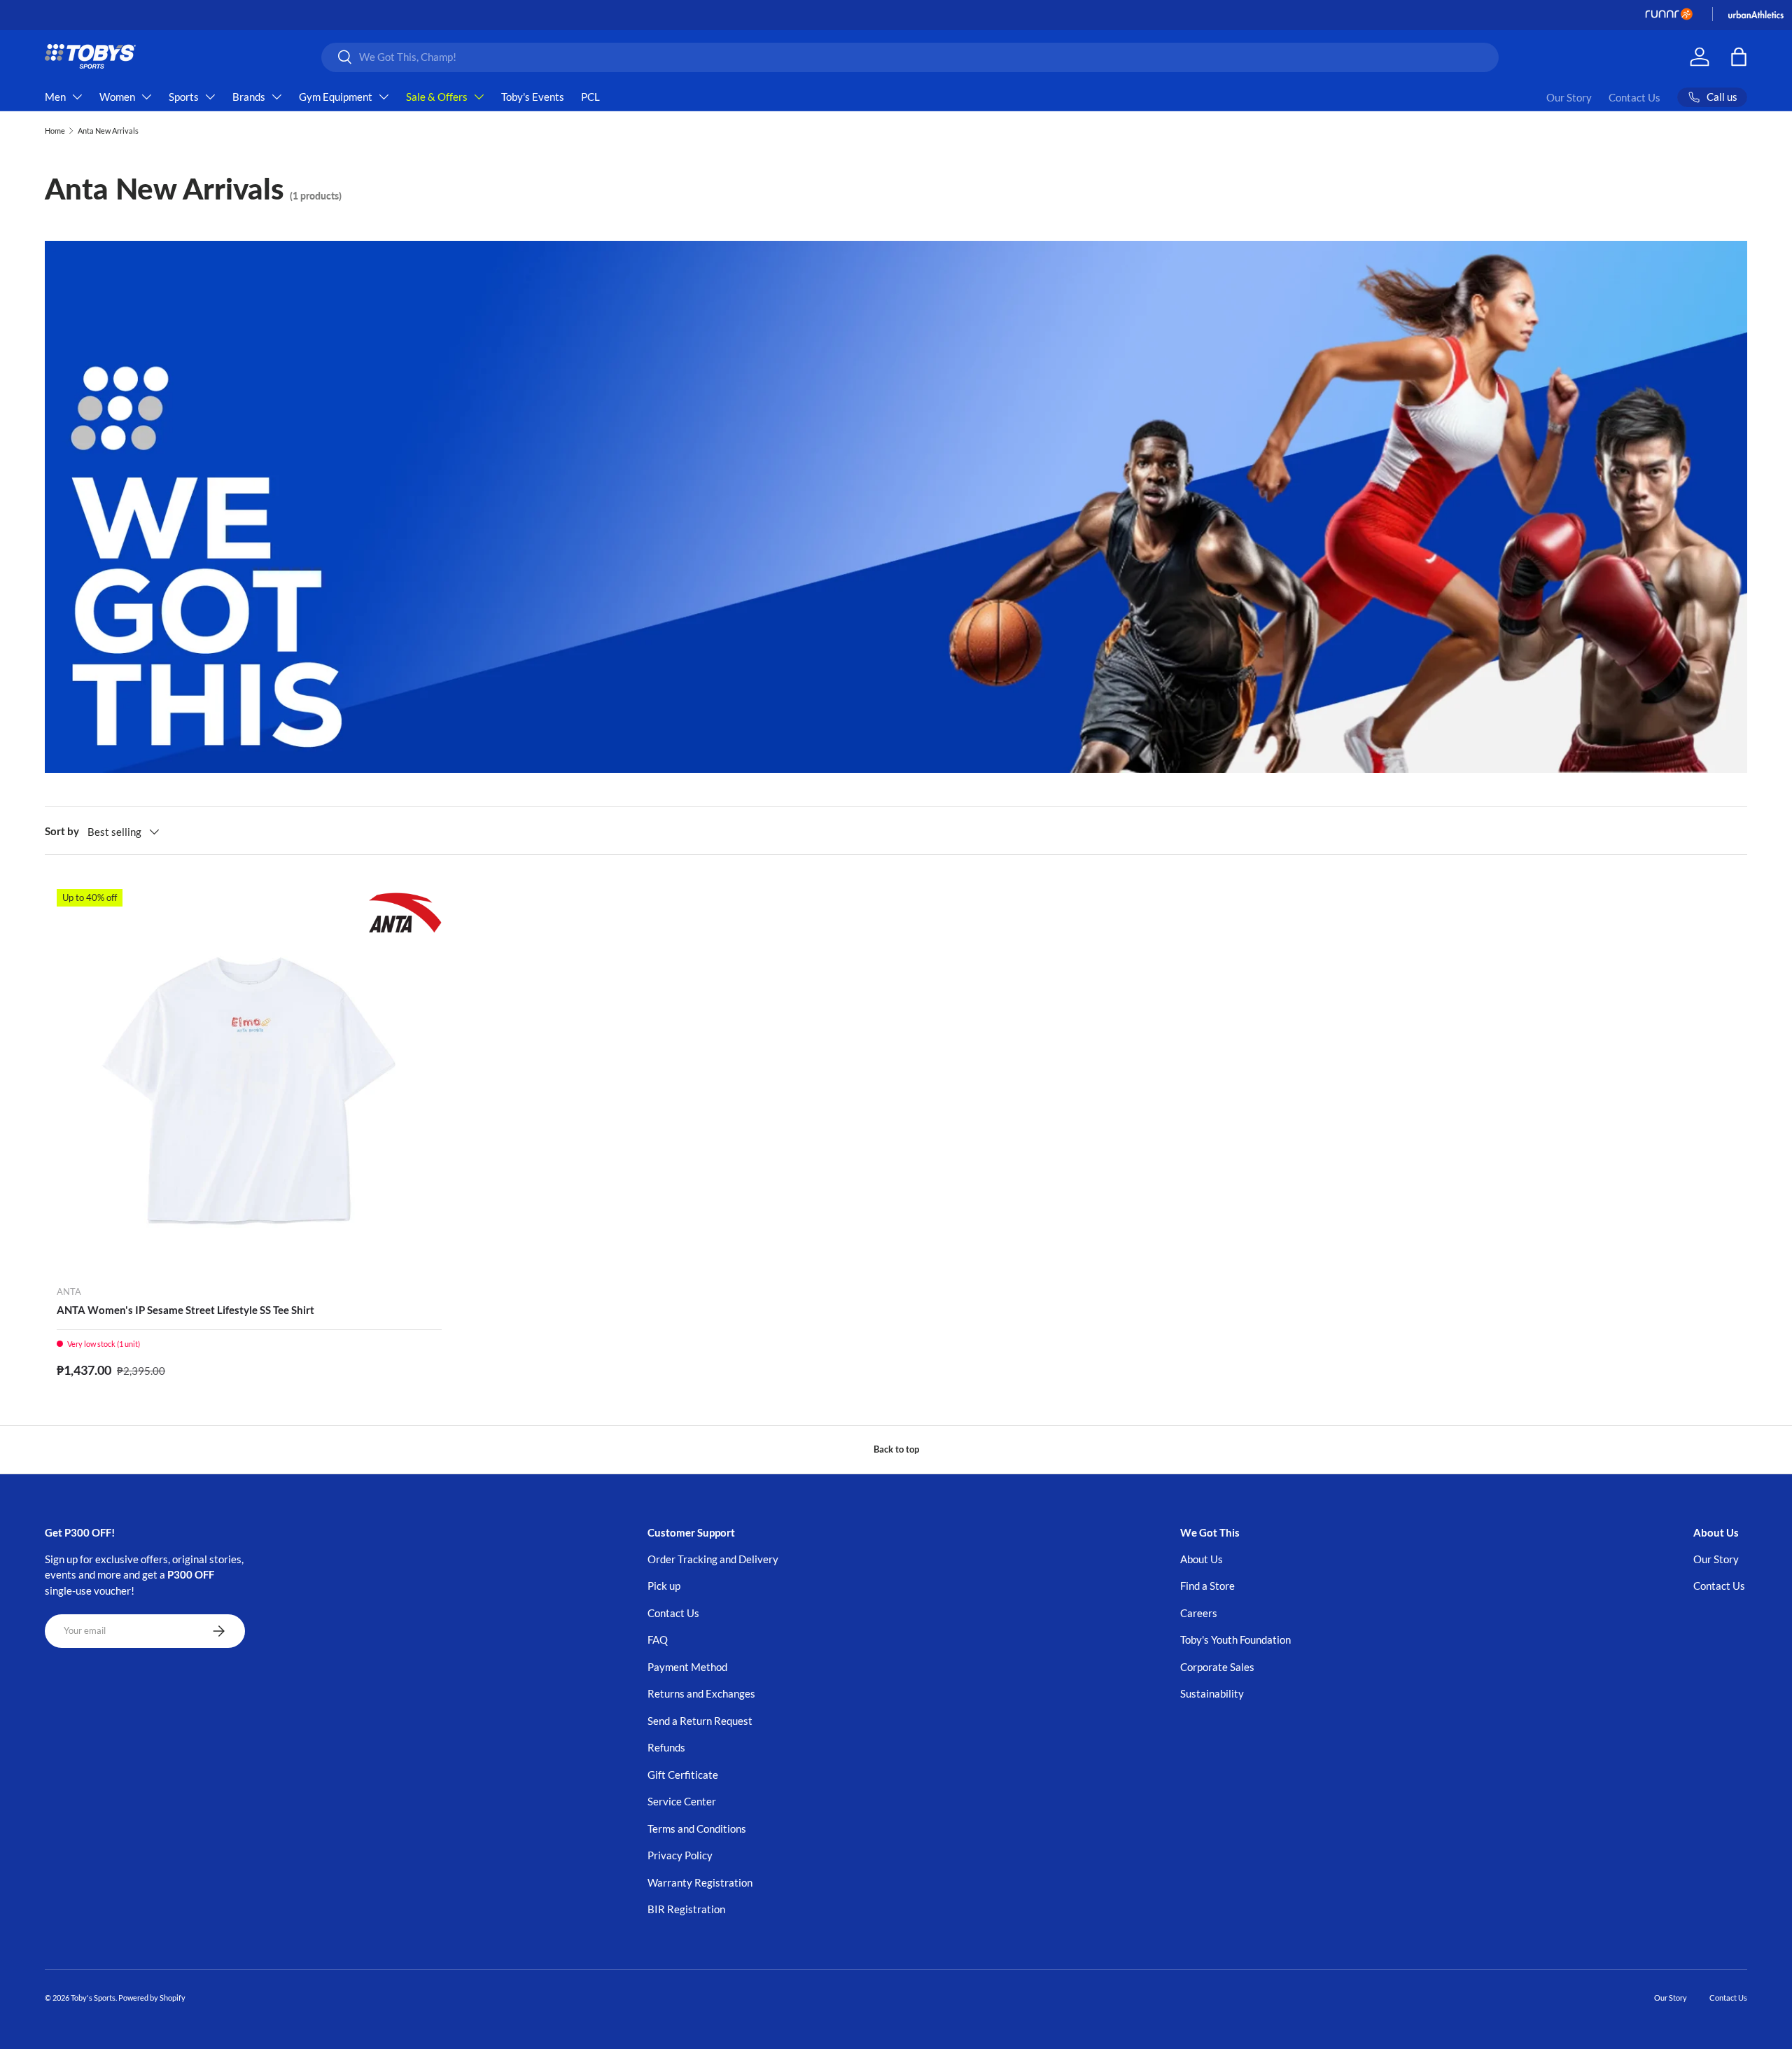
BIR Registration (686, 1909)
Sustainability (1212, 1693)
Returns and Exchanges (701, 1693)
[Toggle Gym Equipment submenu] (384, 97)
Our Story (1569, 97)
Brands (249, 97)
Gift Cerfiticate (683, 1775)
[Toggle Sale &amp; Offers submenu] (479, 97)
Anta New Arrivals (108, 131)
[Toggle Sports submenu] (210, 97)
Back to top (896, 1449)
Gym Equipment (336, 97)
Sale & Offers (437, 97)
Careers (1199, 1613)
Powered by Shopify (152, 1998)
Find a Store (1207, 1586)
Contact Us (1634, 97)
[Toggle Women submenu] (146, 97)
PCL (590, 97)
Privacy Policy (680, 1855)
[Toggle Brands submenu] (276, 97)
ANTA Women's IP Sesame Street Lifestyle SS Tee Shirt (185, 1310)
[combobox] (910, 57)
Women (117, 97)
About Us (1202, 1559)
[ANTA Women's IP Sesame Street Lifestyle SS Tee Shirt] (249, 1082)
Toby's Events (533, 97)
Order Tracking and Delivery (713, 1559)
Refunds (666, 1747)
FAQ (658, 1639)
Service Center (682, 1801)
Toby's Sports (93, 1998)
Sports (184, 97)
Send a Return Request (700, 1721)
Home (55, 131)
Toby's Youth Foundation (1235, 1639)
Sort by (62, 831)
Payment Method (687, 1667)
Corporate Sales (1217, 1667)
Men (55, 97)
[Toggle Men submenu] (77, 97)
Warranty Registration (700, 1882)
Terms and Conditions (697, 1828)
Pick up (664, 1586)
